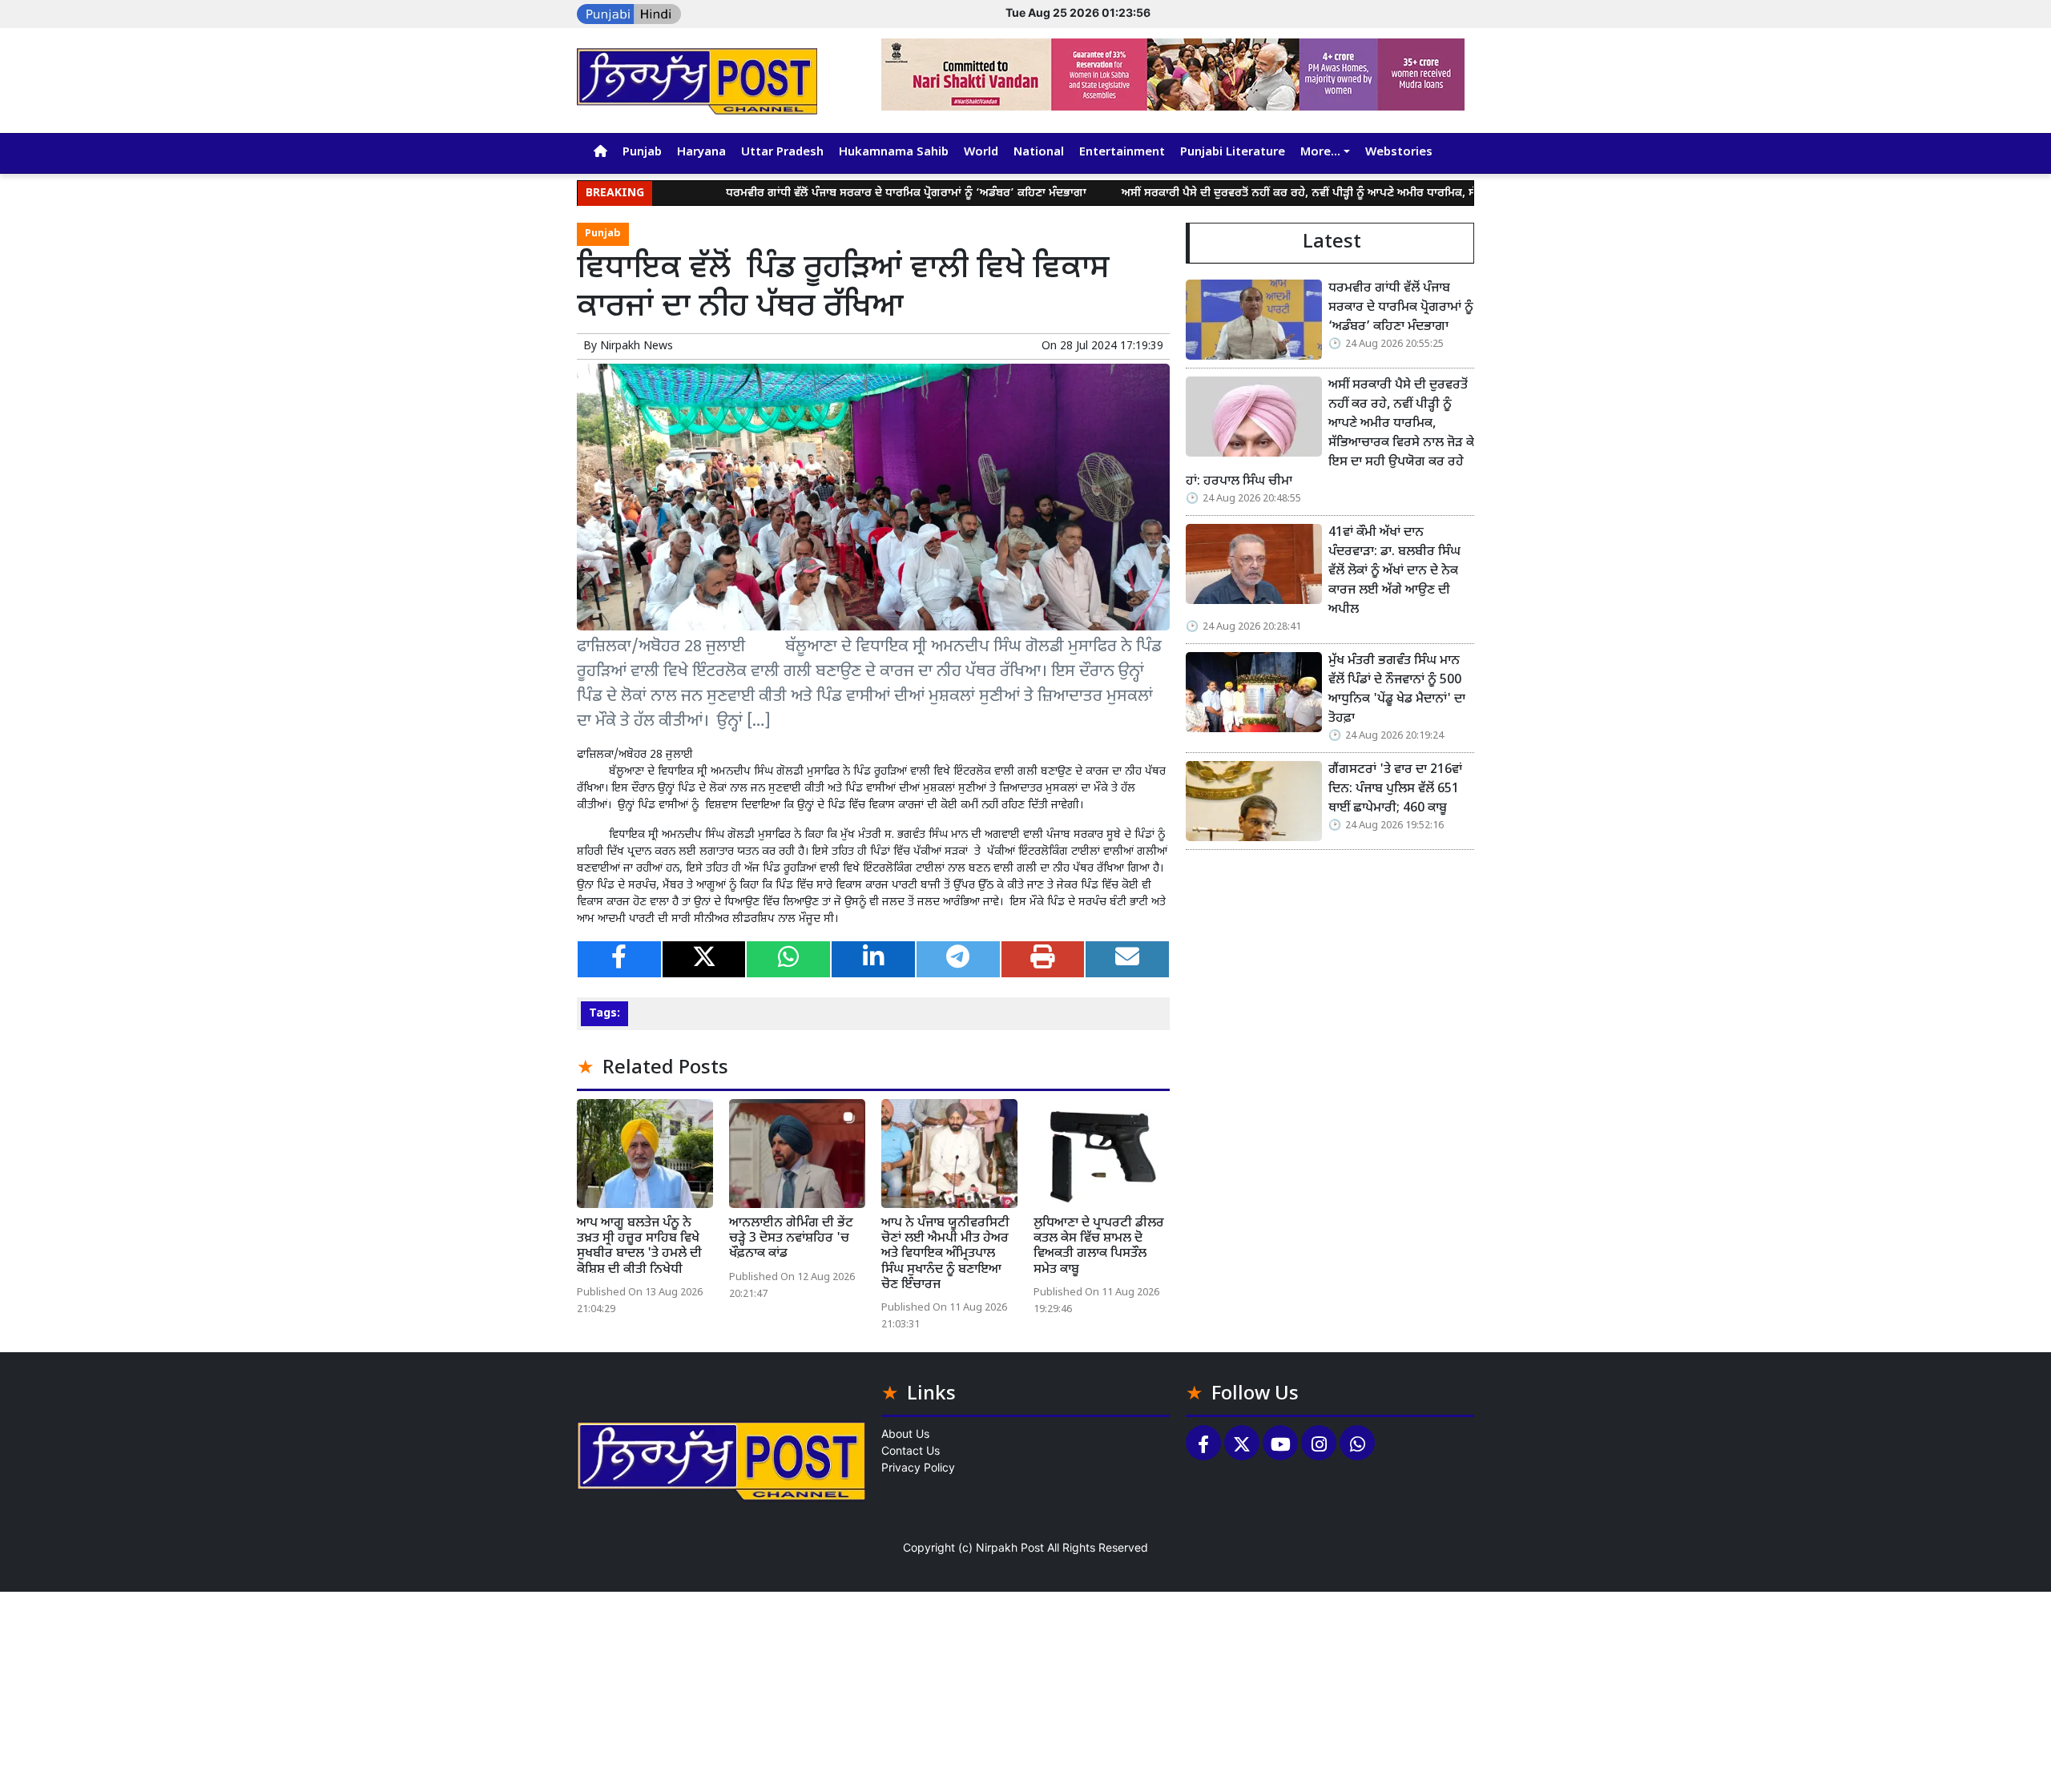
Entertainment (1122, 153)
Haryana (701, 153)
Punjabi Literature (1233, 153)
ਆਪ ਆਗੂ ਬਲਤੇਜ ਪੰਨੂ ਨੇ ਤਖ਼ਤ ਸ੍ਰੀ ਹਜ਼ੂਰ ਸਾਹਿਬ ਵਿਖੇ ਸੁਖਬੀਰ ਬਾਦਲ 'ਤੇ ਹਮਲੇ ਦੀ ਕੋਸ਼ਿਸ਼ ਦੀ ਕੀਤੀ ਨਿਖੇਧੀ (639, 1247)
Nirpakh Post (1010, 1547)
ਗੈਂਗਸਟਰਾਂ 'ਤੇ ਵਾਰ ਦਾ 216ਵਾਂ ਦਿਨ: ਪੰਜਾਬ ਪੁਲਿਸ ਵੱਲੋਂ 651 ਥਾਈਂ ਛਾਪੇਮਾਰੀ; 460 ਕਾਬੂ (1395, 789)
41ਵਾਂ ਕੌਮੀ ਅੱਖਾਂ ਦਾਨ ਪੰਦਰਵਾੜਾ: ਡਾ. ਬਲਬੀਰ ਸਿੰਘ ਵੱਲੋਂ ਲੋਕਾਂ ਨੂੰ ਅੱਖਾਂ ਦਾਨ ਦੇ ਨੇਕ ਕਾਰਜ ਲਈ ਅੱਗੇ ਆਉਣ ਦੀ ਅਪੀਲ (1394, 572)
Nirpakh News (637, 346)
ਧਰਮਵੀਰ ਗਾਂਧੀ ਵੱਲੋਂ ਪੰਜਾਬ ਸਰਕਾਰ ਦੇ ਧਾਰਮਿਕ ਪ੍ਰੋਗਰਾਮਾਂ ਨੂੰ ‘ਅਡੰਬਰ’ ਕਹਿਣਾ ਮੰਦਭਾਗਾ (833, 193)
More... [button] (1320, 153)
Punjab (642, 153)
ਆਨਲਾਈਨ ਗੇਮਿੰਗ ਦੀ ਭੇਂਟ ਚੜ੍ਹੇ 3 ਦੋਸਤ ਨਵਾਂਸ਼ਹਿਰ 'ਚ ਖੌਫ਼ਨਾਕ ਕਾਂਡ (791, 1239)
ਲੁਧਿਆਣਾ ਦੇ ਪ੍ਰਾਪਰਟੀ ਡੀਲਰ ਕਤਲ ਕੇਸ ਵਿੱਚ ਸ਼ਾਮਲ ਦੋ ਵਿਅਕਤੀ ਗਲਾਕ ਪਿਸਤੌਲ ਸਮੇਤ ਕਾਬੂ (1099, 1247)
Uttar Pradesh (782, 153)
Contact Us (911, 1450)
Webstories (1399, 153)
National (1039, 153)
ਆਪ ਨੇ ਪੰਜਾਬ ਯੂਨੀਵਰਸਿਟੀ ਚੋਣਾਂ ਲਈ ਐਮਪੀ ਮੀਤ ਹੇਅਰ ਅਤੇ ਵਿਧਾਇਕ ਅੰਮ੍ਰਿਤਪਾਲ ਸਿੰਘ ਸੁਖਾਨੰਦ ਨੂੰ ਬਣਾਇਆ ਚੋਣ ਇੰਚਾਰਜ (945, 1254)
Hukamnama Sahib (894, 153)
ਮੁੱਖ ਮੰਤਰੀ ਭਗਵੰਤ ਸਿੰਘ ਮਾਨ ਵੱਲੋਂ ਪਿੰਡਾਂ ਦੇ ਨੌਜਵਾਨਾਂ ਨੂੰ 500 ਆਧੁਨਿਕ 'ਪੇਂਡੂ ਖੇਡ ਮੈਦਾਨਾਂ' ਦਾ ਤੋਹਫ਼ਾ (1397, 690)
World (981, 153)
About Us (905, 1434)
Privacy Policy (918, 1467)
